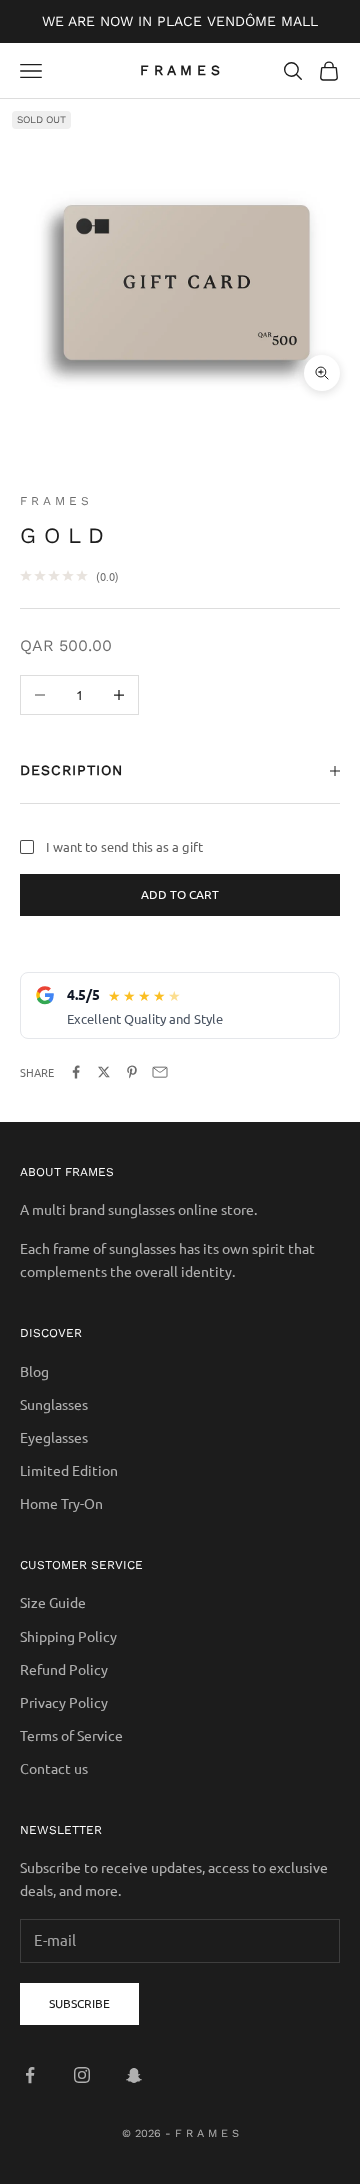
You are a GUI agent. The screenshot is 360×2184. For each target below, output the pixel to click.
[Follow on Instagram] (82, 2075)
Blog (34, 1371)
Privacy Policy (64, 1702)
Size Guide (53, 1602)
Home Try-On (61, 1503)
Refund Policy (64, 1669)
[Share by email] (160, 1072)
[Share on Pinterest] (132, 1072)
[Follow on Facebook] (30, 2075)
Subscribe (79, 2003)
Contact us (54, 1768)
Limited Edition (69, 1470)
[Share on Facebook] (76, 1072)
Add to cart (180, 894)
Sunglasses (54, 1404)
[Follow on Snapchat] (134, 2075)
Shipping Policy (68, 1636)
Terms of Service (71, 1735)
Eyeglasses (54, 1437)
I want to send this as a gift (124, 846)
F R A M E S (54, 501)
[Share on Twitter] (104, 1072)
